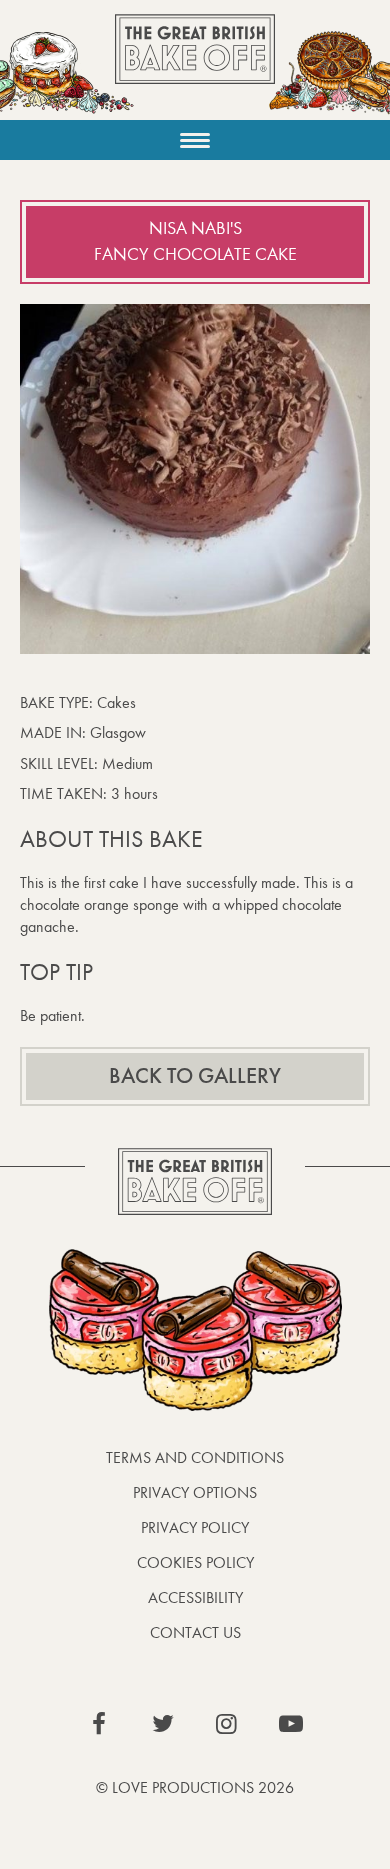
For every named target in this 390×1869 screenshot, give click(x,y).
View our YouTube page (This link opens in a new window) (291, 1724)
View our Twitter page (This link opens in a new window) (163, 1724)
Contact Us (195, 1632)
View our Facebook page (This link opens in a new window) (99, 1724)
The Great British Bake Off (195, 66)
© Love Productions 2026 (195, 1787)
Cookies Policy (195, 1562)
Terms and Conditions (195, 1457)
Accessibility (195, 1597)
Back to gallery (195, 1076)
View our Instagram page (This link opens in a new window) (227, 1724)
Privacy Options (195, 1492)
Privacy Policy (195, 1527)
